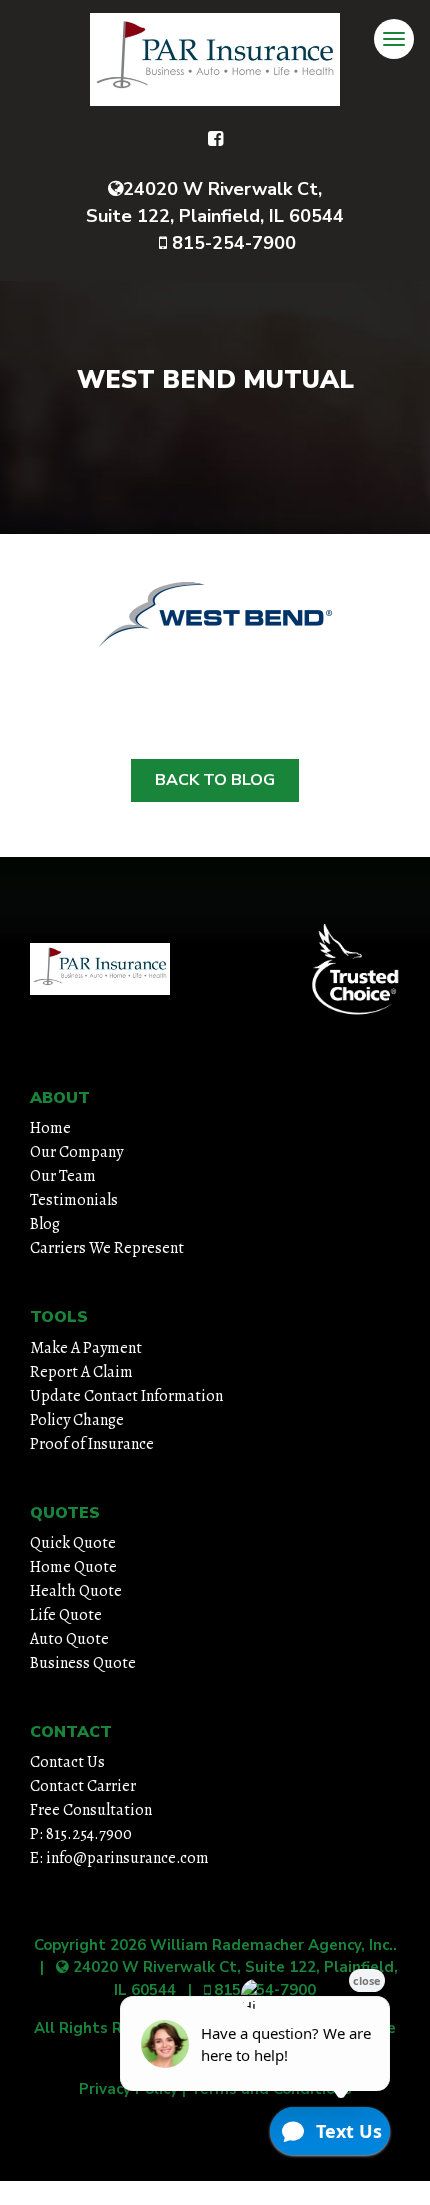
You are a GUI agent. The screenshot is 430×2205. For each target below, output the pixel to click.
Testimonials (74, 1200)
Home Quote (73, 1567)
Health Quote (76, 1591)
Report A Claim (81, 1372)
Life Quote (66, 1615)
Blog (45, 1224)
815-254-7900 (231, 243)
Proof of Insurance (92, 1444)
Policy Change (77, 1420)
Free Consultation (91, 1810)
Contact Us (67, 1762)
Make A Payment (86, 1348)
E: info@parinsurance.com (119, 1858)
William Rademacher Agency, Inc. (271, 1945)
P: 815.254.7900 (81, 1834)
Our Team (63, 1176)
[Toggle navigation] (394, 39)
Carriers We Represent (107, 1248)
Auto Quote (69, 1639)
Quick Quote (73, 1543)
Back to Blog (215, 780)
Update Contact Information (126, 1396)
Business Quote (83, 1663)
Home (50, 1128)
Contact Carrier (83, 1786)
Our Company (76, 1152)
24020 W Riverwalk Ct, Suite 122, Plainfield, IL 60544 (215, 202)
